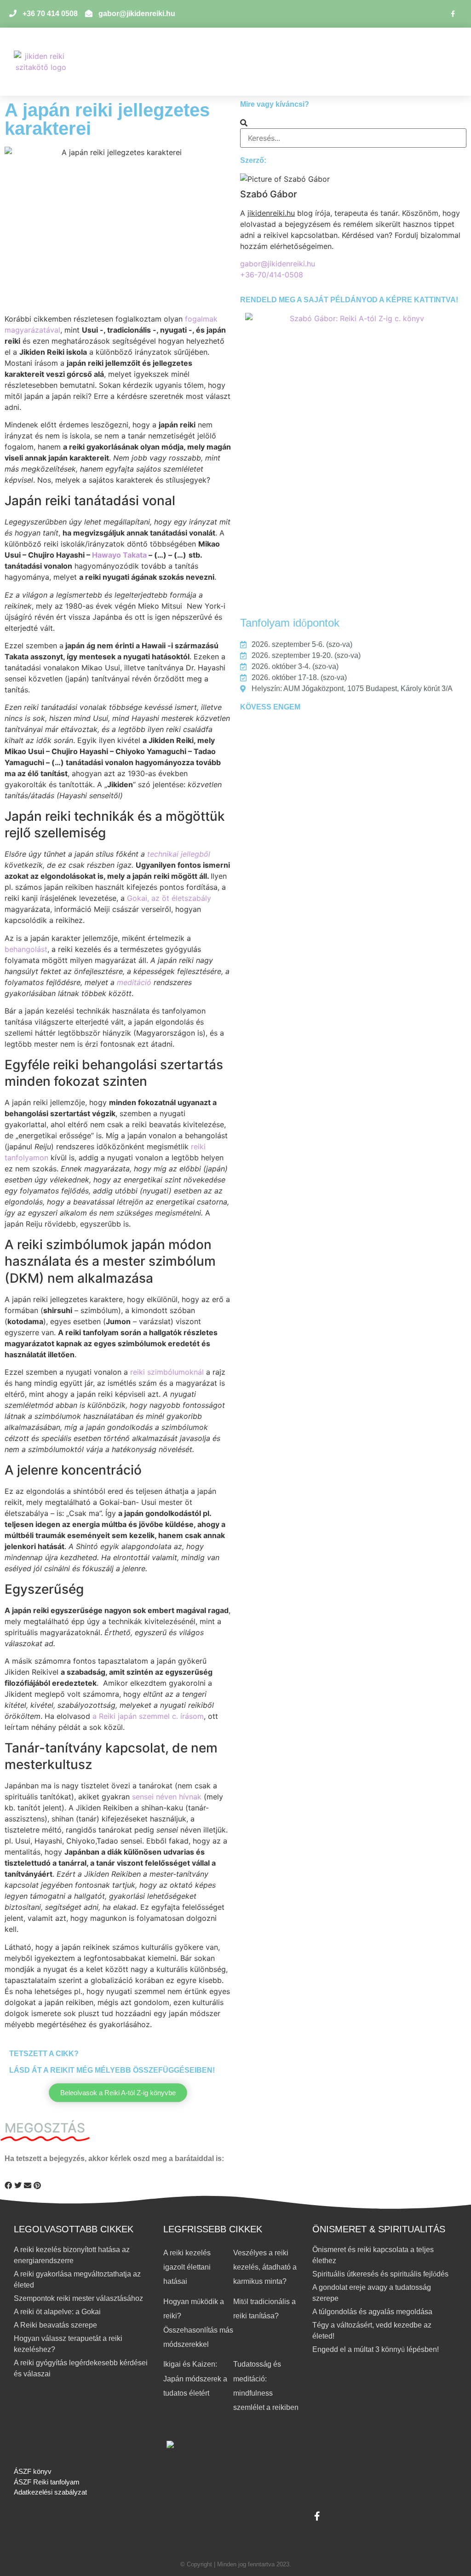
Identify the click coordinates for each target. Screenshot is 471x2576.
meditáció (134, 982)
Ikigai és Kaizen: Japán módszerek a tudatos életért (195, 2378)
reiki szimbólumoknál (167, 1372)
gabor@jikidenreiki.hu (278, 264)
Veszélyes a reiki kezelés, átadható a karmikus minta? (265, 2267)
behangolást (26, 949)
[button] (388, 62)
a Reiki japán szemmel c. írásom (148, 1716)
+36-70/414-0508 (272, 275)
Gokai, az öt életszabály (169, 898)
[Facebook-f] (453, 14)
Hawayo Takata (119, 555)
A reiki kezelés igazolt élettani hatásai (187, 2267)
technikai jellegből (179, 854)
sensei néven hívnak (167, 1797)
